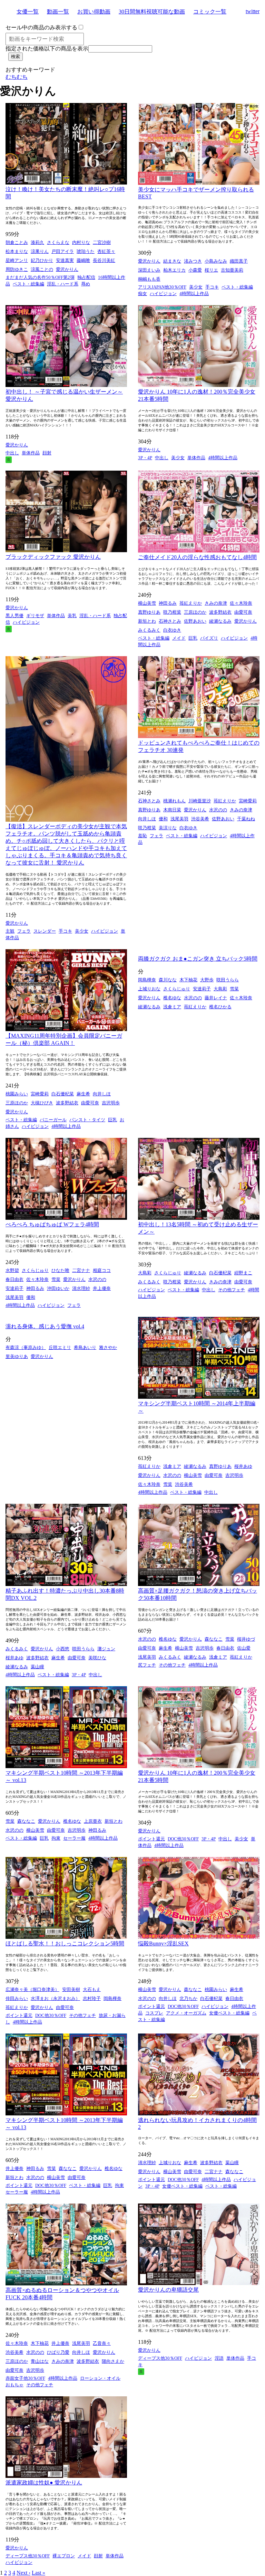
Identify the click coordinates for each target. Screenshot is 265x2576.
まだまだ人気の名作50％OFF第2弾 (40, 277)
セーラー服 (74, 1838)
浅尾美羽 (179, 819)
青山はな (40, 2361)
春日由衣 (14, 1279)
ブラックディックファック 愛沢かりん (53, 557)
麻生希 (83, 1094)
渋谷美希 (200, 819)
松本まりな (17, 251)
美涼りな (168, 828)
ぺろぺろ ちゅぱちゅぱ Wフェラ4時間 (52, 1224)
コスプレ (154, 2013)
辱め (86, 284)
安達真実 (65, 260)
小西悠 (63, 1649)
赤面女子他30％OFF (25, 2378)
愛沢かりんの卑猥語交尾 (168, 2290)
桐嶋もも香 (149, 279)
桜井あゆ (243, 1466)
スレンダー (45, 931)
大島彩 (220, 989)
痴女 (143, 294)
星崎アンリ (17, 260)
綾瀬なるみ (220, 621)
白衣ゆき (172, 630)
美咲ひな (97, 1658)
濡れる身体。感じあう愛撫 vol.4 (45, 1326)
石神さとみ (170, 621)
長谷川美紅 (104, 260)
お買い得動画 (94, 12)
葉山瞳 (37, 1667)
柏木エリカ (174, 270)
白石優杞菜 (63, 1094)
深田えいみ (149, 270)
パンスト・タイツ (87, 1120)
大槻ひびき (42, 1103)
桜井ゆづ (246, 1639)
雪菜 (234, 989)
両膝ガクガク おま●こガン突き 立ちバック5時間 (198, 959)
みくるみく (149, 630)
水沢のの (218, 810)
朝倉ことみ (17, 242)
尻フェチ (147, 1665)
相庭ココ (102, 1270)
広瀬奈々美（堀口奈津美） (32, 1989)
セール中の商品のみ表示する (41, 27)
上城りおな (149, 989)
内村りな (81, 242)
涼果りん (40, 251)
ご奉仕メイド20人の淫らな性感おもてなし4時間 (197, 557)
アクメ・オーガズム (186, 2013)
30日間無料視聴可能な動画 (152, 12)
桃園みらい (17, 1094)
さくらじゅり (177, 989)
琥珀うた (86, 251)
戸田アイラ (63, 251)
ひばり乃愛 (58, 2352)
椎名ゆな (172, 998)
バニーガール (53, 1120)
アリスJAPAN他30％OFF (162, 287)
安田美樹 (71, 1989)
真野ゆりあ (149, 612)
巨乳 (193, 638)
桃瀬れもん (174, 801)
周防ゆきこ (17, 269)
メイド (179, 638)
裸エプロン (64, 2556)
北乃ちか (188, 1998)
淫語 (219, 2358)
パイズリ (209, 638)
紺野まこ (243, 1273)
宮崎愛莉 (248, 801)
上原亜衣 (93, 1821)
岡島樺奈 (147, 980)
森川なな (168, 980)
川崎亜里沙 (200, 801)
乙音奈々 (102, 2343)
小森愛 (195, 270)
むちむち (17, 77)
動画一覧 (58, 12)
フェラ (24, 931)
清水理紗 (81, 1288)
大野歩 (207, 980)
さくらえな (58, 242)
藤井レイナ (216, 998)
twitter (253, 11)
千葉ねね (246, 819)
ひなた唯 (60, 1270)
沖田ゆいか (58, 1288)
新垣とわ (147, 621)
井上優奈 (102, 1288)
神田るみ (168, 603)
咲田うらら (228, 980)
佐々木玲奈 (241, 603)
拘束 (56, 1838)
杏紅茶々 (106, 251)
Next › (23, 2573)
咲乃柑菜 (172, 612)
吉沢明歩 (111, 1103)
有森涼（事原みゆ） (26, 1347)
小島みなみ (216, 261)
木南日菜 (172, 810)
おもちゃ (14, 2385)
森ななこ (214, 1639)
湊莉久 (37, 242)
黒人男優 (14, 616)
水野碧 (12, 1270)
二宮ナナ (81, 1270)
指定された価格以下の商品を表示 (47, 49)
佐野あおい (195, 621)
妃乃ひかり (42, 260)
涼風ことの (42, 269)
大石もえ (92, 1989)
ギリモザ (35, 616)
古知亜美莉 (232, 270)
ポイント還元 (151, 1839)
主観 (10, 931)
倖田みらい (17, 1998)
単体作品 (31, 453)
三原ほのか (195, 612)
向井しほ (147, 819)
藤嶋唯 (83, 260)
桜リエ (211, 270)
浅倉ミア (172, 1007)
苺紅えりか (191, 603)
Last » (38, 2573)
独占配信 (86, 277)
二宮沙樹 (102, 242)
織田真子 (239, 261)
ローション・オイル (100, 2378)
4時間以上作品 (194, 294)
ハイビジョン (163, 294)
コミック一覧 (210, 12)
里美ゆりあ (17, 1356)
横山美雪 (147, 603)
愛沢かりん (67, 269)
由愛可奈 (243, 612)
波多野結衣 (220, 612)
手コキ (212, 287)
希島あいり (85, 1347)
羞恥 (143, 836)
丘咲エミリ (60, 1347)
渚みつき (193, 261)
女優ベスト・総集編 (229, 2013)
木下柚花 (188, 980)
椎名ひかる (220, 1007)
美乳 (72, 616)
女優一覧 (28, 12)
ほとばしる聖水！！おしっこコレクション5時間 (65, 1943)
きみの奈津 (216, 603)
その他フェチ (232, 1290)
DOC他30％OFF (183, 1839)
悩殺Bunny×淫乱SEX (163, 1943)
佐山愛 (244, 1648)
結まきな (172, 261)
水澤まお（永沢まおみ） (55, 1998)
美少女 (196, 287)
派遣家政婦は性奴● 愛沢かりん (44, 2483)
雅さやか (108, 1347)
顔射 (47, 453)
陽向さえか (113, 2361)
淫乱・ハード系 (63, 284)
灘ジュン (106, 1649)
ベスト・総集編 (28, 284)
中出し (12, 453)
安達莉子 (202, 989)
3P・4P (145, 458)
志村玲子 (92, 1998)
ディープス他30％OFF (160, 2358)
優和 (163, 819)
